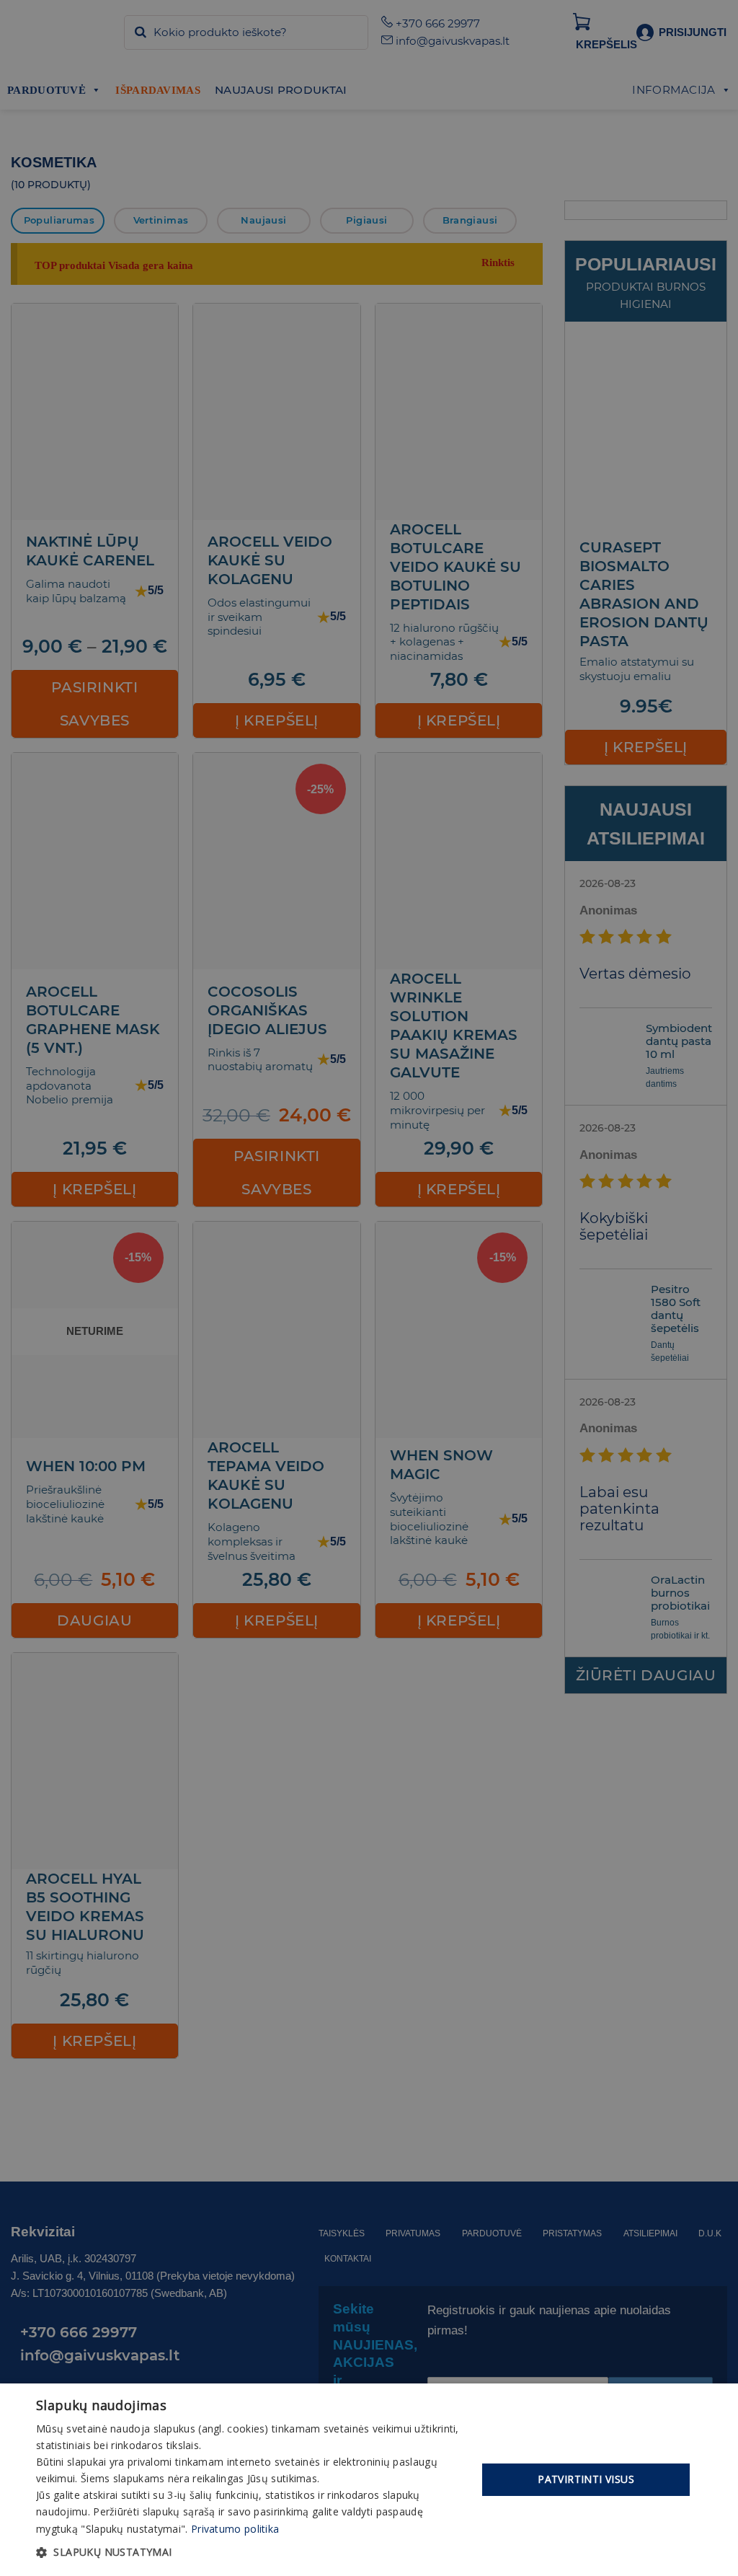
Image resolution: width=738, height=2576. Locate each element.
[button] (250, 2552)
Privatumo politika (235, 2529)
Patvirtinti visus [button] (586, 2479)
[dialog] (369, 2480)
